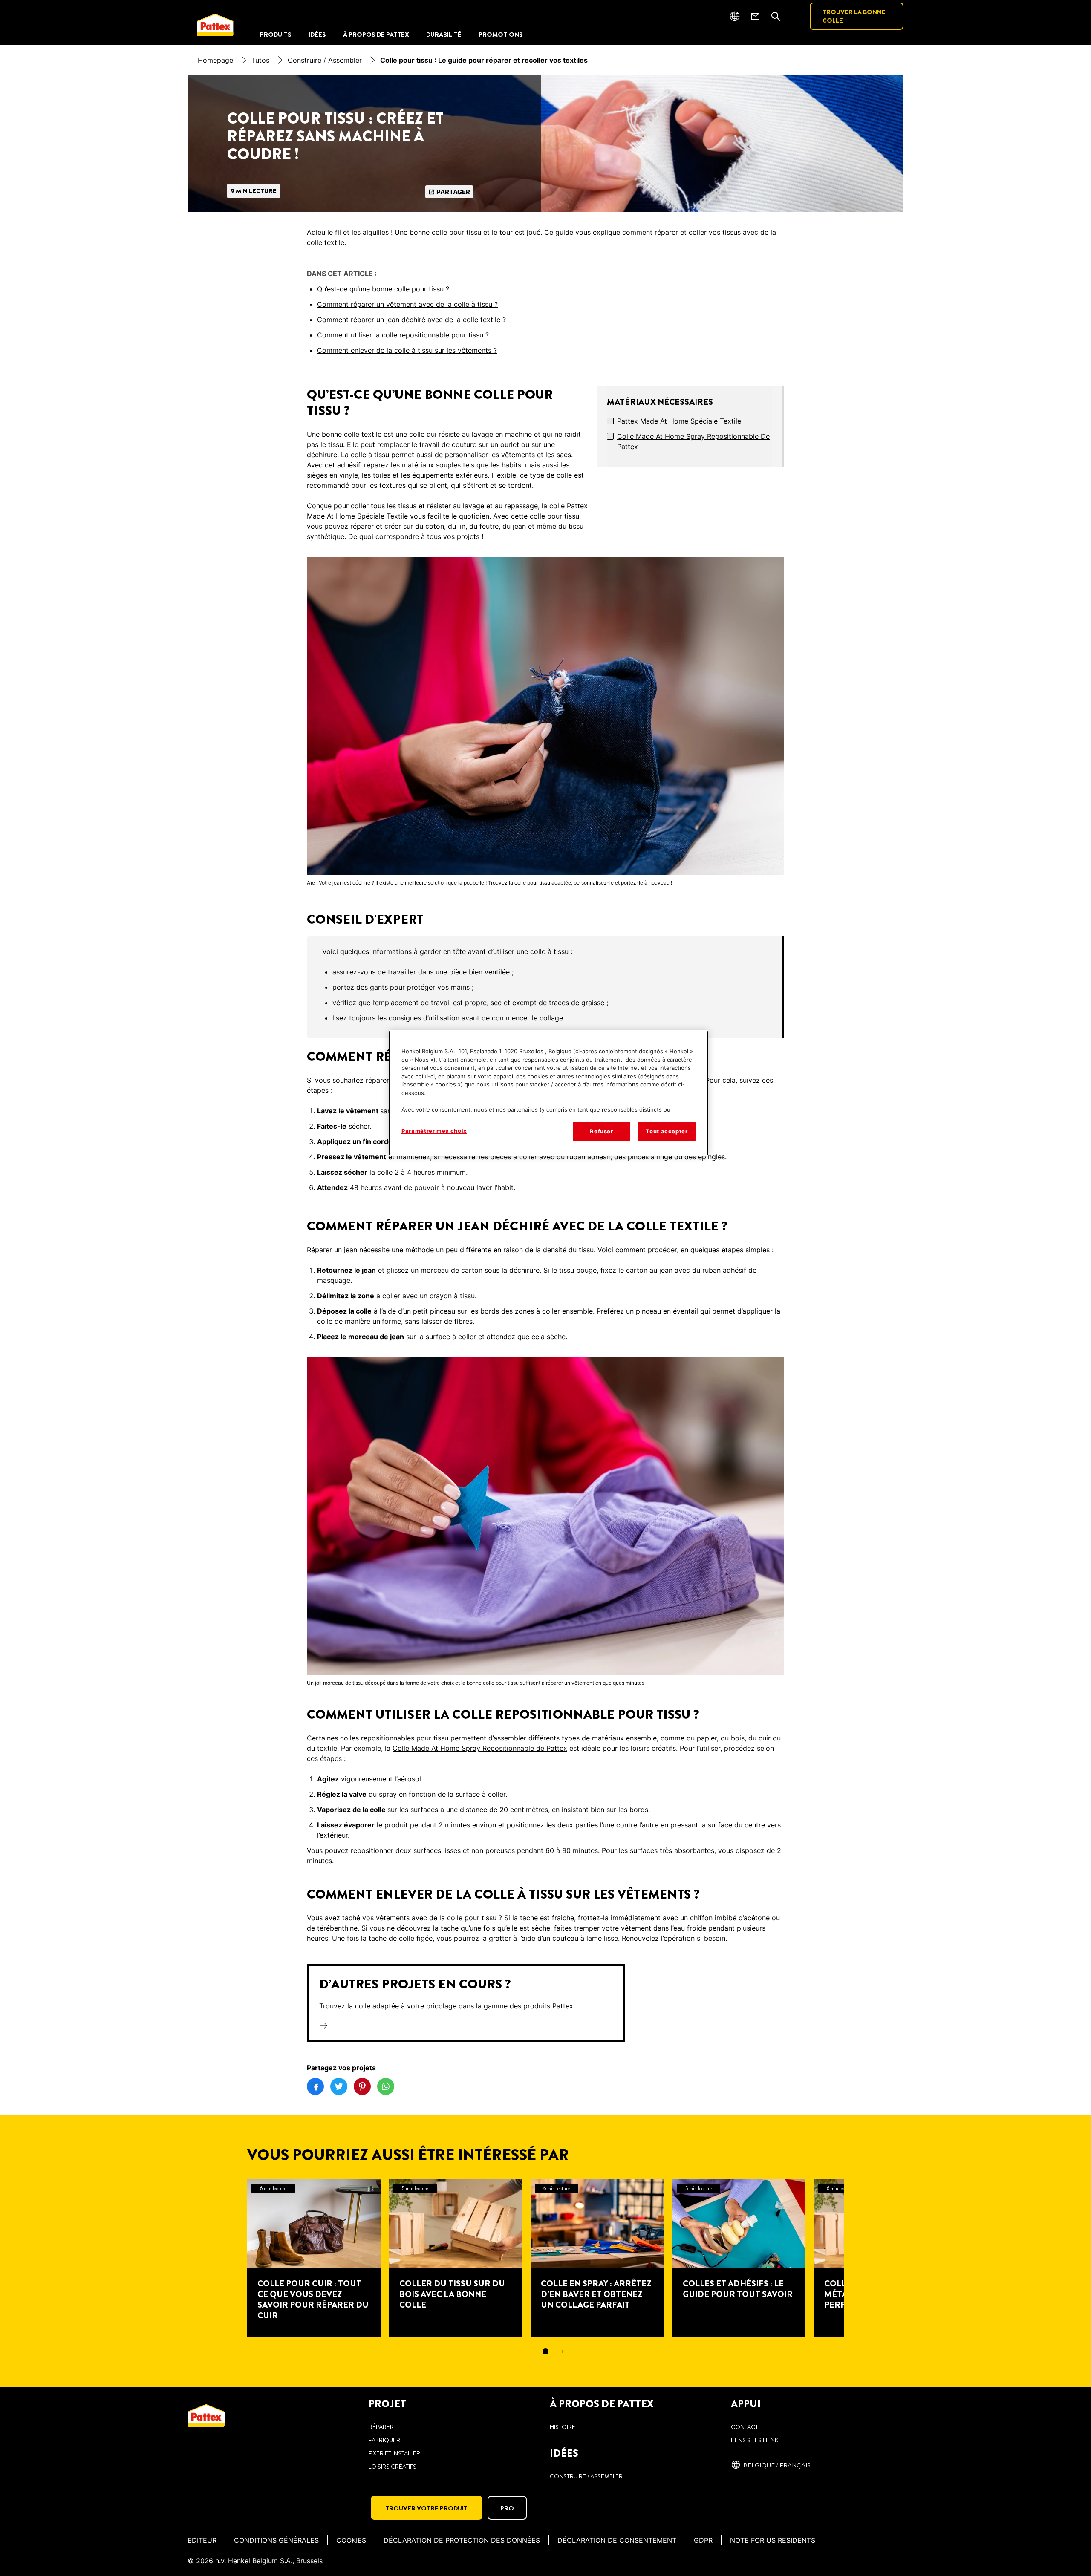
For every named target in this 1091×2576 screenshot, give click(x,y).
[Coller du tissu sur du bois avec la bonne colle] (456, 2258)
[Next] (859, 2258)
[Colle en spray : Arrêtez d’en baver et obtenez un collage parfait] (597, 2258)
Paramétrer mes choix (434, 1131)
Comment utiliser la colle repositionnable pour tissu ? (403, 335)
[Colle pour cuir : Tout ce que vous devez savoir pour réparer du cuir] (314, 2258)
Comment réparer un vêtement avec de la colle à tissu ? (407, 304)
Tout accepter (667, 1131)
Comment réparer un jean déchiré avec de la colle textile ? (411, 320)
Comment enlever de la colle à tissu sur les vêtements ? (407, 350)
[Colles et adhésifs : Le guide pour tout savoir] (739, 2258)
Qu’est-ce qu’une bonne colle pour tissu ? (383, 289)
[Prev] (232, 2258)
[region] (548, 1093)
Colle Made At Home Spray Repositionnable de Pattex (693, 441)
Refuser (602, 1131)
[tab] (545, 2351)
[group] (545, 987)
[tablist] (545, 2351)
